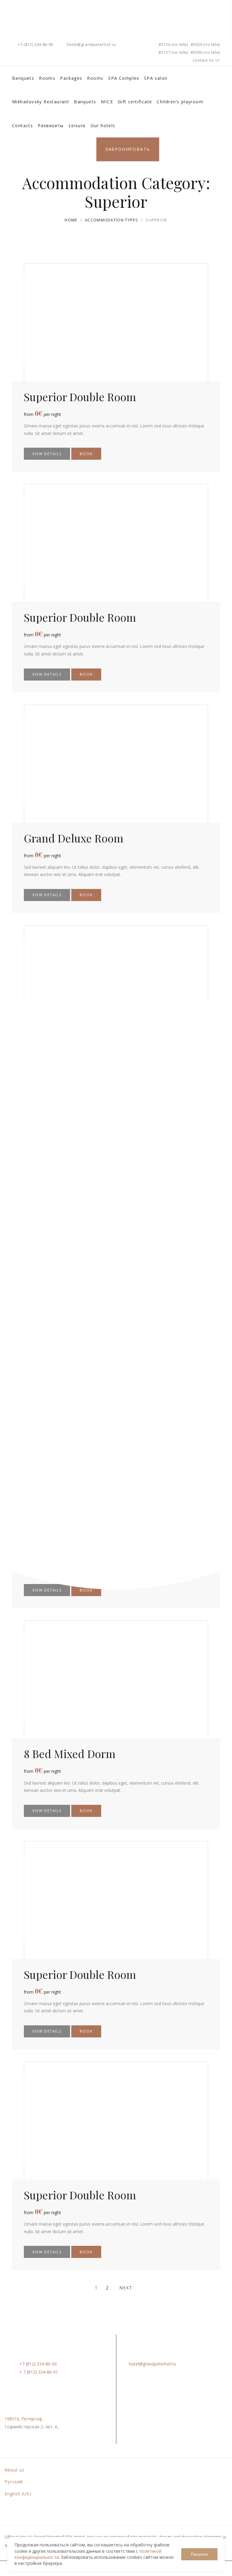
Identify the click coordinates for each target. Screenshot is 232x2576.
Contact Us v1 (206, 60)
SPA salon (156, 78)
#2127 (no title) (173, 52)
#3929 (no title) (205, 44)
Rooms (47, 78)
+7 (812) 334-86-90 (35, 44)
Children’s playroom (180, 102)
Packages (71, 78)
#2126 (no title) (173, 44)
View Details (47, 454)
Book (86, 454)
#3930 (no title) (205, 52)
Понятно (199, 2554)
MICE (107, 102)
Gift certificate (135, 102)
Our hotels (103, 126)
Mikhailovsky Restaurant (41, 102)
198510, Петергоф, (24, 2419)
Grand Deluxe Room (74, 838)
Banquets (23, 78)
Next (126, 2288)
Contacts (23, 126)
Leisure (77, 126)
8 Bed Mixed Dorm (70, 1753)
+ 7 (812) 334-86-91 (39, 2372)
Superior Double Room (80, 397)
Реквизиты (51, 126)
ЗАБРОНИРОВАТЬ (128, 149)
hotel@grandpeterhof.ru (91, 44)
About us (14, 2470)
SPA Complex (124, 78)
